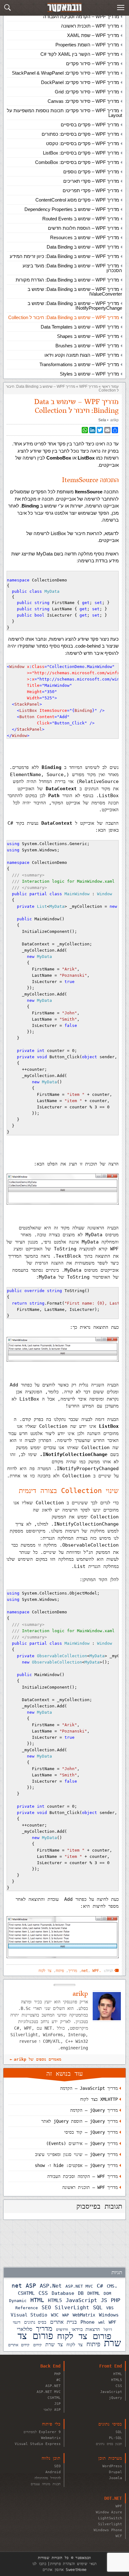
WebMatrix (84, 2315)
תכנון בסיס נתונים (109, 2444)
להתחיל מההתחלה (48, 2478)
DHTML (94, 2293)
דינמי (17, 2322)
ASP (31, 2286)
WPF (112, 2322)
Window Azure (109, 2512)
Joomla (116, 2478)
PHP (116, 2300)
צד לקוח (75, 2345)
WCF (119, 2536)
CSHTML (26, 2293)
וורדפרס (62, 2329)
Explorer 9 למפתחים (42, 2432)
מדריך (44, 2329)
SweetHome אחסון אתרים (64, 2570)
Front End (111, 2366)
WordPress (112, 2466)
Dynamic (18, 2301)
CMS (111, 2286)
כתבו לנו (39, 2564)
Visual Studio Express (38, 2444)
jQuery (116, 2398)
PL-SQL (116, 2438)
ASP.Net (51, 2286)
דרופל (108, 2329)
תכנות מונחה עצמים (46, 2484)
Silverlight (110, 2524)
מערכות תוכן (110, 2458)
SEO (46, 2308)
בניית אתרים (63, 2322)
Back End (50, 2366)
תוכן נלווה (51, 2458)
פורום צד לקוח (84, 2336)
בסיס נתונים (35, 2322)
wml (102, 2322)
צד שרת (54, 2345)
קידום (37, 2345)
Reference (27, 2308)
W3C (55, 2315)
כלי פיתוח (51, 2424)
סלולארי (25, 2329)
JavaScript (81, 2300)
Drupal (116, 2472)
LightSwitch (110, 2518)
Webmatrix (51, 2438)
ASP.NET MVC (79, 2286)
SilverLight (72, 2308)
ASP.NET (53, 2386)
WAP (66, 2315)
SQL (98, 2307)
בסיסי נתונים (110, 2424)
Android (53, 2472)
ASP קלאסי (52, 2410)
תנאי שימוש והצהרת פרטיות (73, 2564)
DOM (107, 2293)
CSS (43, 2293)
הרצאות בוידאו (86, 2329)
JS (104, 2300)
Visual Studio (29, 2315)
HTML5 (55, 2300)
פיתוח (93, 2344)
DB (81, 2293)
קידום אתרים (19, 2345)
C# (100, 2286)
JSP (57, 2404)
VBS (110, 2308)
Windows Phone (108, 2530)
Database (63, 2293)
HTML (37, 2300)
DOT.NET (113, 2498)
